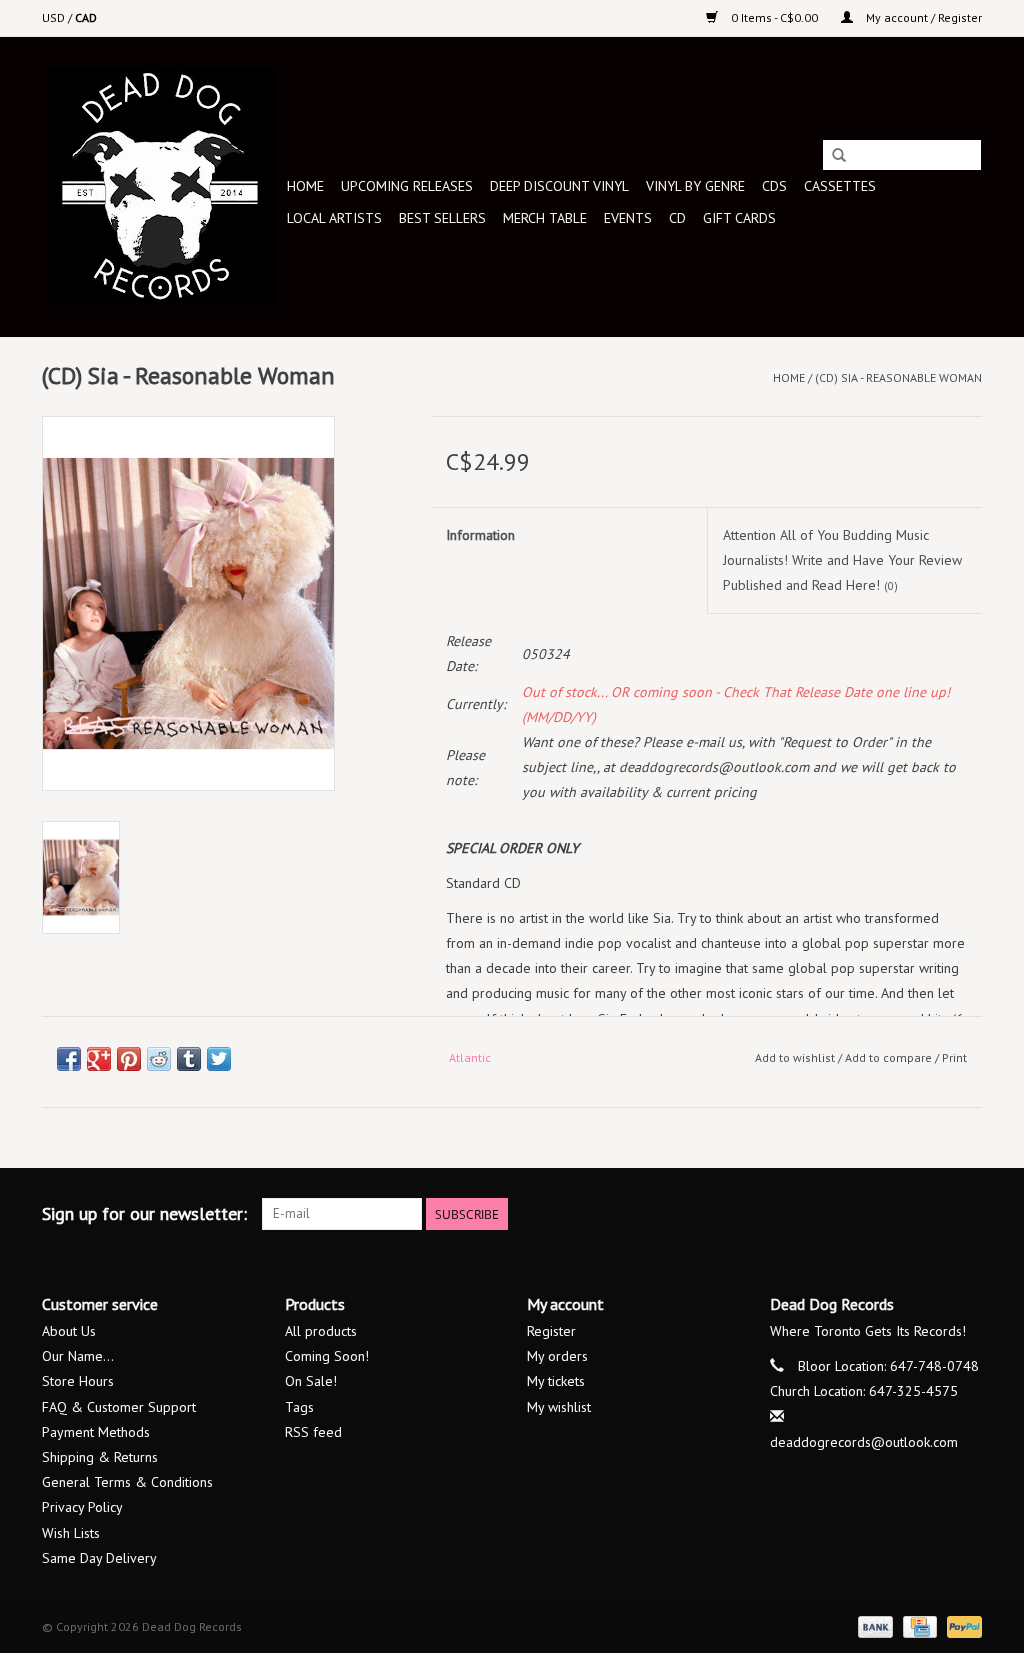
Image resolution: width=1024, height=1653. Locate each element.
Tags (299, 1407)
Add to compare (890, 1057)
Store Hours (78, 1381)
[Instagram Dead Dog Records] (966, 1214)
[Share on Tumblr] (189, 1059)
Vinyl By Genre (695, 186)
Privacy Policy (82, 1507)
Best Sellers (442, 218)
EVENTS (628, 218)
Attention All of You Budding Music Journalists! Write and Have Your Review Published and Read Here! (842, 560)
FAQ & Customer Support (119, 1407)
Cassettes (840, 186)
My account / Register (922, 17)
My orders (557, 1356)
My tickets (556, 1381)
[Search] (839, 156)
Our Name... (78, 1356)
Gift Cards (739, 218)
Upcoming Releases (407, 186)
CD (677, 218)
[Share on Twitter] (219, 1059)
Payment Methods (96, 1432)
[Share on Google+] (99, 1059)
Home (305, 186)
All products (321, 1331)
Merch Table (545, 218)
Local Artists (334, 218)
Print (954, 1057)
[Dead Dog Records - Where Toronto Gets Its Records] (161, 186)
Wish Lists (71, 1533)
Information (480, 535)
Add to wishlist (795, 1057)
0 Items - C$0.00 (774, 17)
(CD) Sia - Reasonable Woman (898, 377)
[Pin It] (129, 1059)
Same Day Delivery (99, 1558)
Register (551, 1331)
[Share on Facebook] (69, 1059)
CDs (774, 186)
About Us (69, 1331)
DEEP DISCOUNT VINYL (559, 186)
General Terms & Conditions (127, 1482)
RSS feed (313, 1432)
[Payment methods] (873, 1625)
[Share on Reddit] (159, 1059)
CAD (86, 17)
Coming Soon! (327, 1356)
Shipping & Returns (100, 1457)
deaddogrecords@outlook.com (864, 1442)
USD (55, 17)
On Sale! (311, 1381)
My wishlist (559, 1407)
